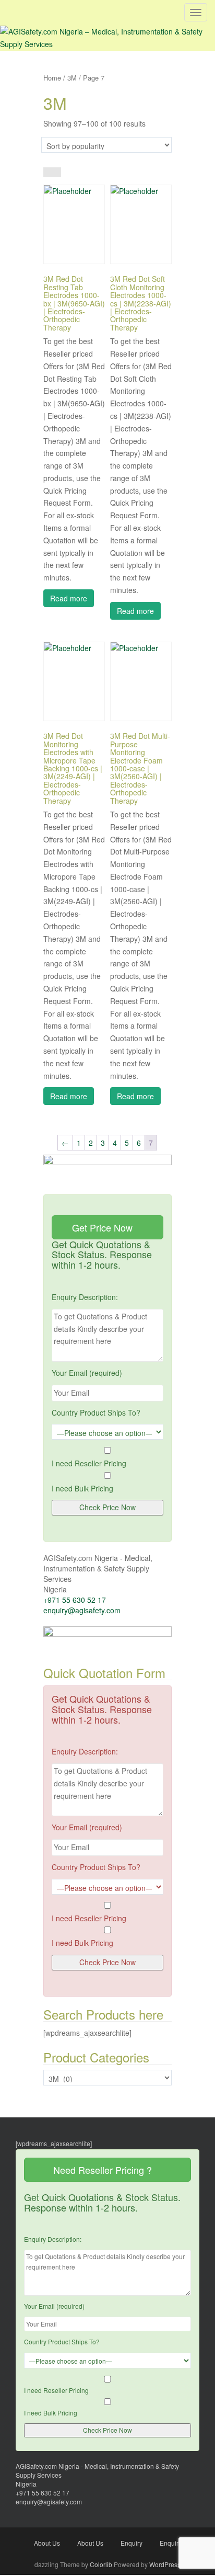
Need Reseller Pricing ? (104, 2170)
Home (52, 78)
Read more (69, 598)
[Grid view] (48, 172)
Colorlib (101, 2564)
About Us (47, 2543)
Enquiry (132, 2543)
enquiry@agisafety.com (82, 1610)
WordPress (165, 2564)
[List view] (57, 172)
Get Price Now (104, 1227)
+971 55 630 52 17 (75, 1600)
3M (72, 78)
